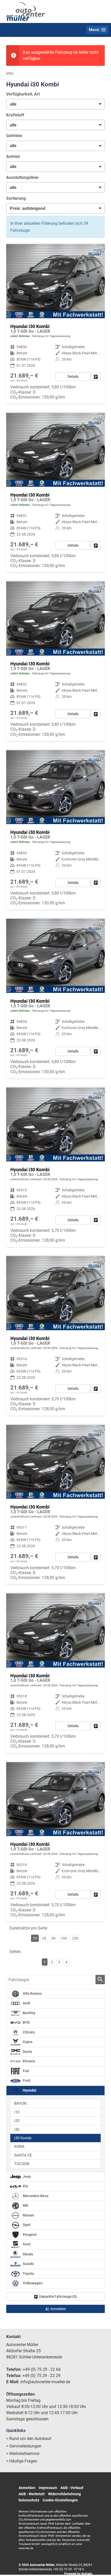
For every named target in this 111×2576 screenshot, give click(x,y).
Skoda (27, 2254)
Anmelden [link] (58, 2309)
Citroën (28, 2032)
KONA (19, 2147)
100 (64, 1938)
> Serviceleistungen (24, 2446)
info (10, 73)
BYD (26, 2023)
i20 (17, 2121)
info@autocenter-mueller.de (45, 2382)
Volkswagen (32, 2283)
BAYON (20, 2103)
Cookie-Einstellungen (60, 2500)
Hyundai (29, 2090)
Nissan (28, 2215)
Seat (26, 2244)
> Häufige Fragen (22, 2461)
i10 (17, 2112)
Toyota (28, 2274)
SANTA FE (23, 2155)
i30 (17, 2130)
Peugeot (29, 2235)
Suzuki (28, 2264)
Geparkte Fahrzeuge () (58, 2296)
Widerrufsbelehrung (64, 2494)
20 (44, 1938)
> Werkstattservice (23, 2454)
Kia (25, 2186)
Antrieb (13, 157)
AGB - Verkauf (72, 2488)
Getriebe (14, 136)
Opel (26, 2225)
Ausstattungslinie (22, 177)
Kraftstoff (15, 115)
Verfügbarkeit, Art (23, 94)
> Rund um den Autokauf (29, 2439)
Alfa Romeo (32, 1994)
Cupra (27, 2042)
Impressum (48, 2488)
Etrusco (29, 2061)
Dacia (27, 2052)
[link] (96, 377)
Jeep (26, 2177)
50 (53, 1938)
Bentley (29, 2013)
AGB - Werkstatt (32, 2494)
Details (73, 377)
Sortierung (16, 198)
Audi (26, 2003)
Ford (26, 2081)
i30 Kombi (23, 2138)
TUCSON (22, 2164)
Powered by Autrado (78, 2574)
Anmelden (27, 2488)
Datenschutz (29, 2500)
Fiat (26, 2071)
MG (25, 2206)
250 (75, 1938)
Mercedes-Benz (35, 2196)
